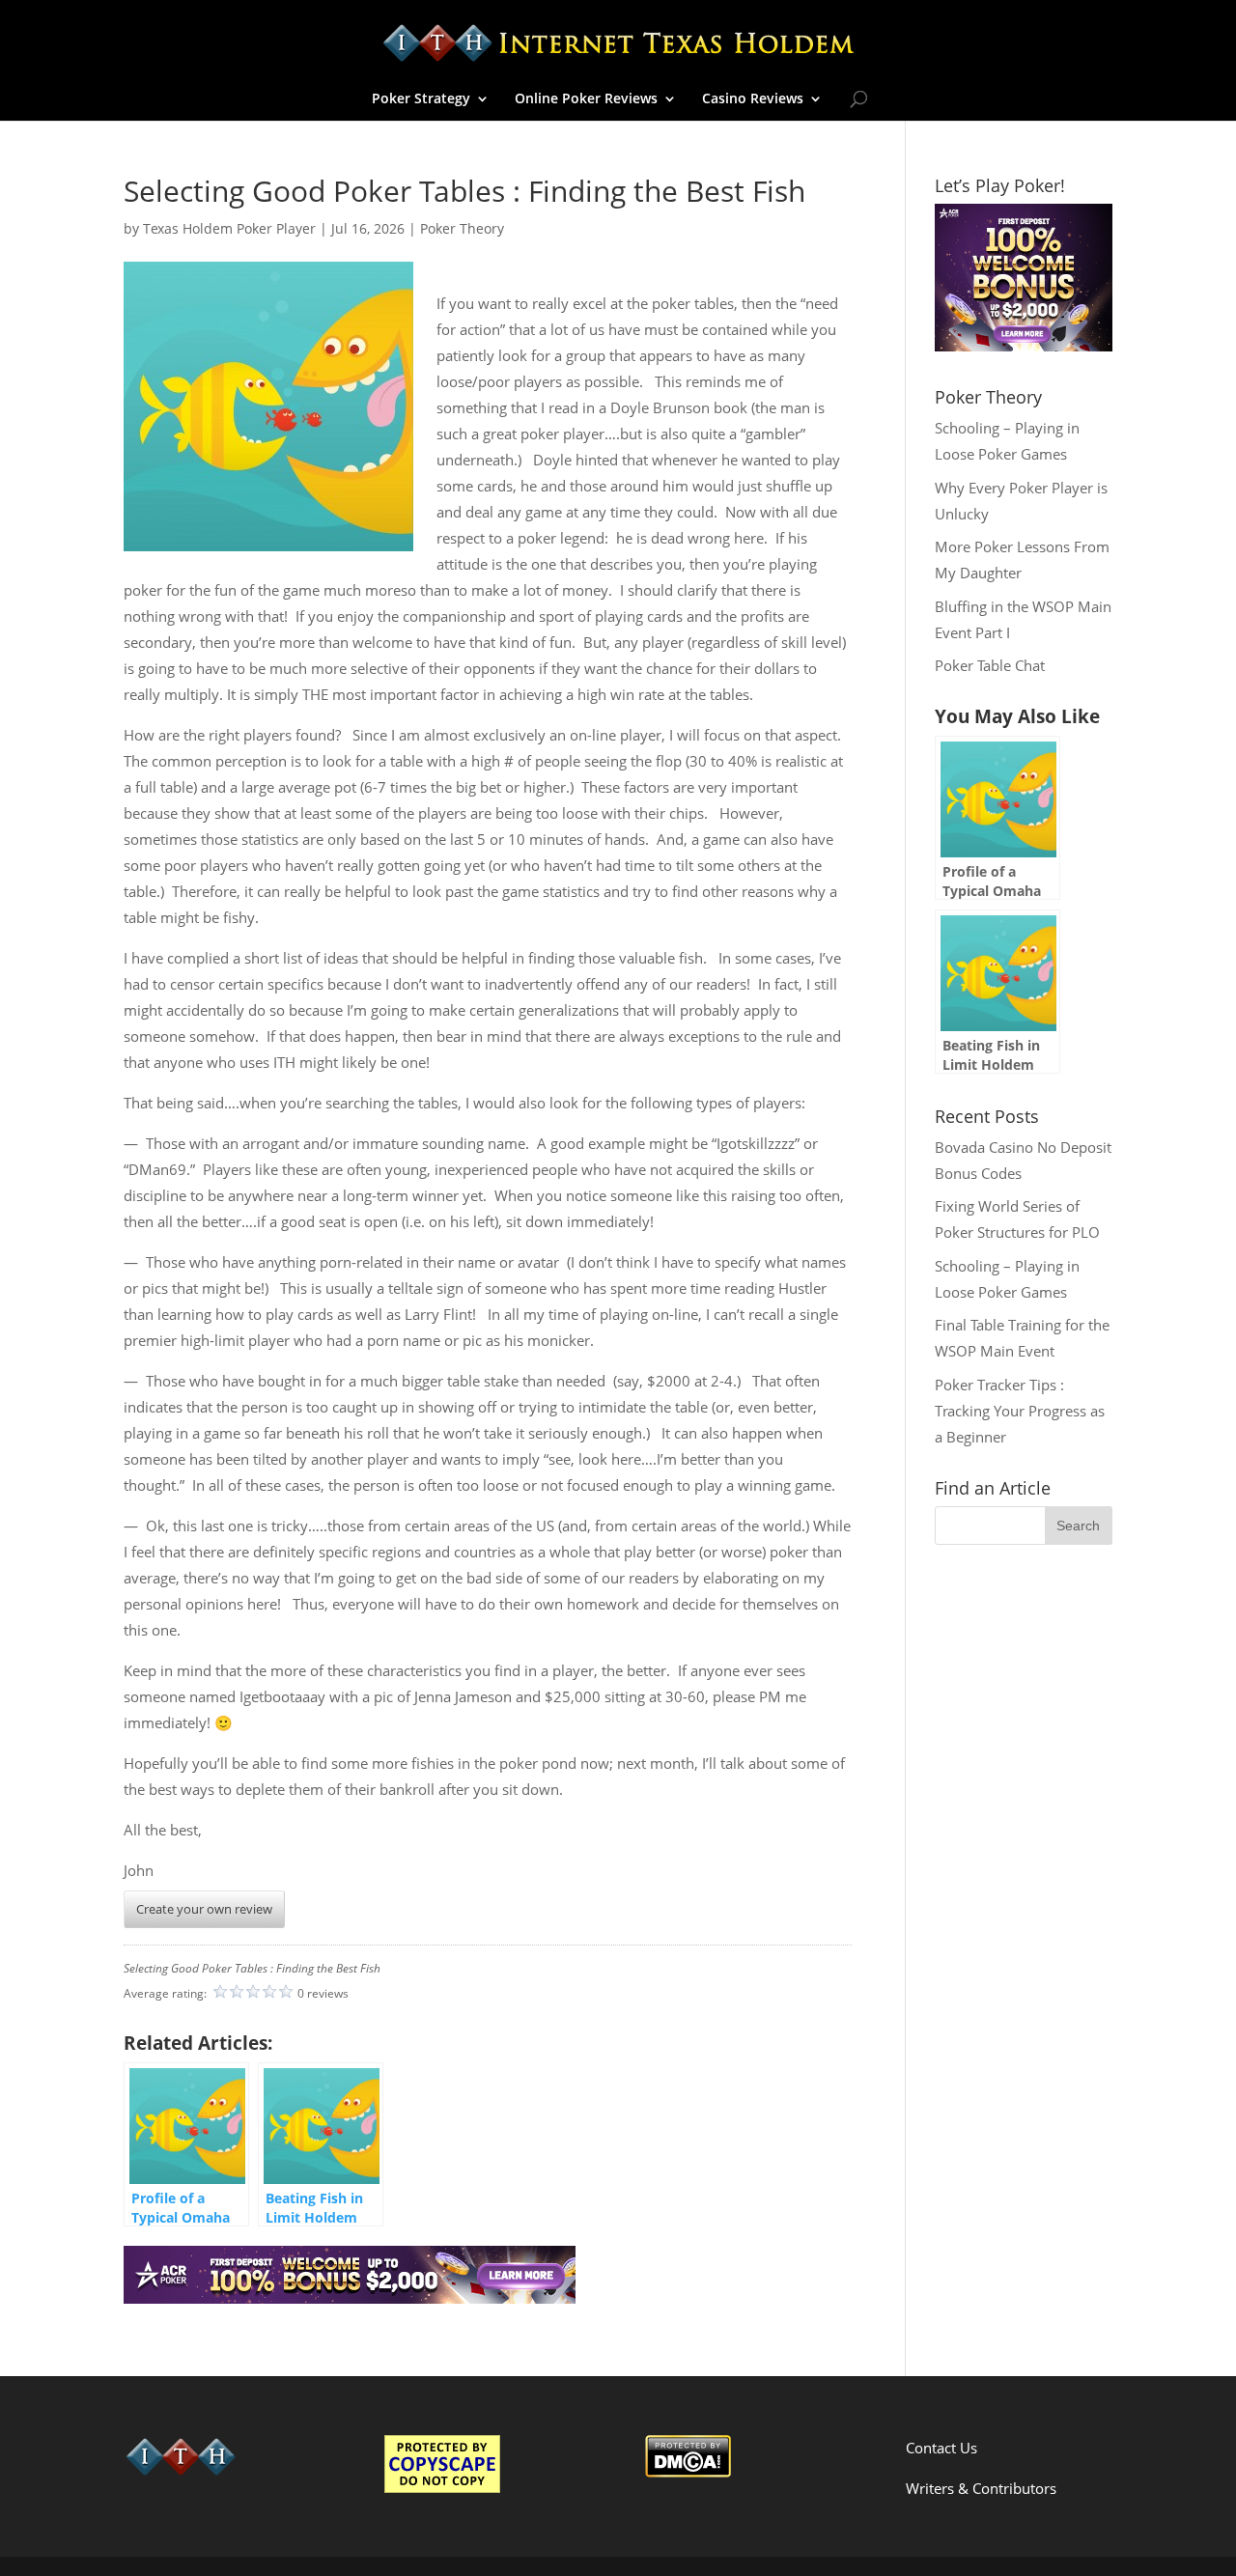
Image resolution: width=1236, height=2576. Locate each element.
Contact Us (941, 2448)
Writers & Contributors (981, 2488)
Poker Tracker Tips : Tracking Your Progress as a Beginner (1020, 1411)
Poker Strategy (421, 99)
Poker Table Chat (990, 665)
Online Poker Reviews (586, 99)
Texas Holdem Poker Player (229, 228)
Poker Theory (462, 228)
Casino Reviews (753, 99)
